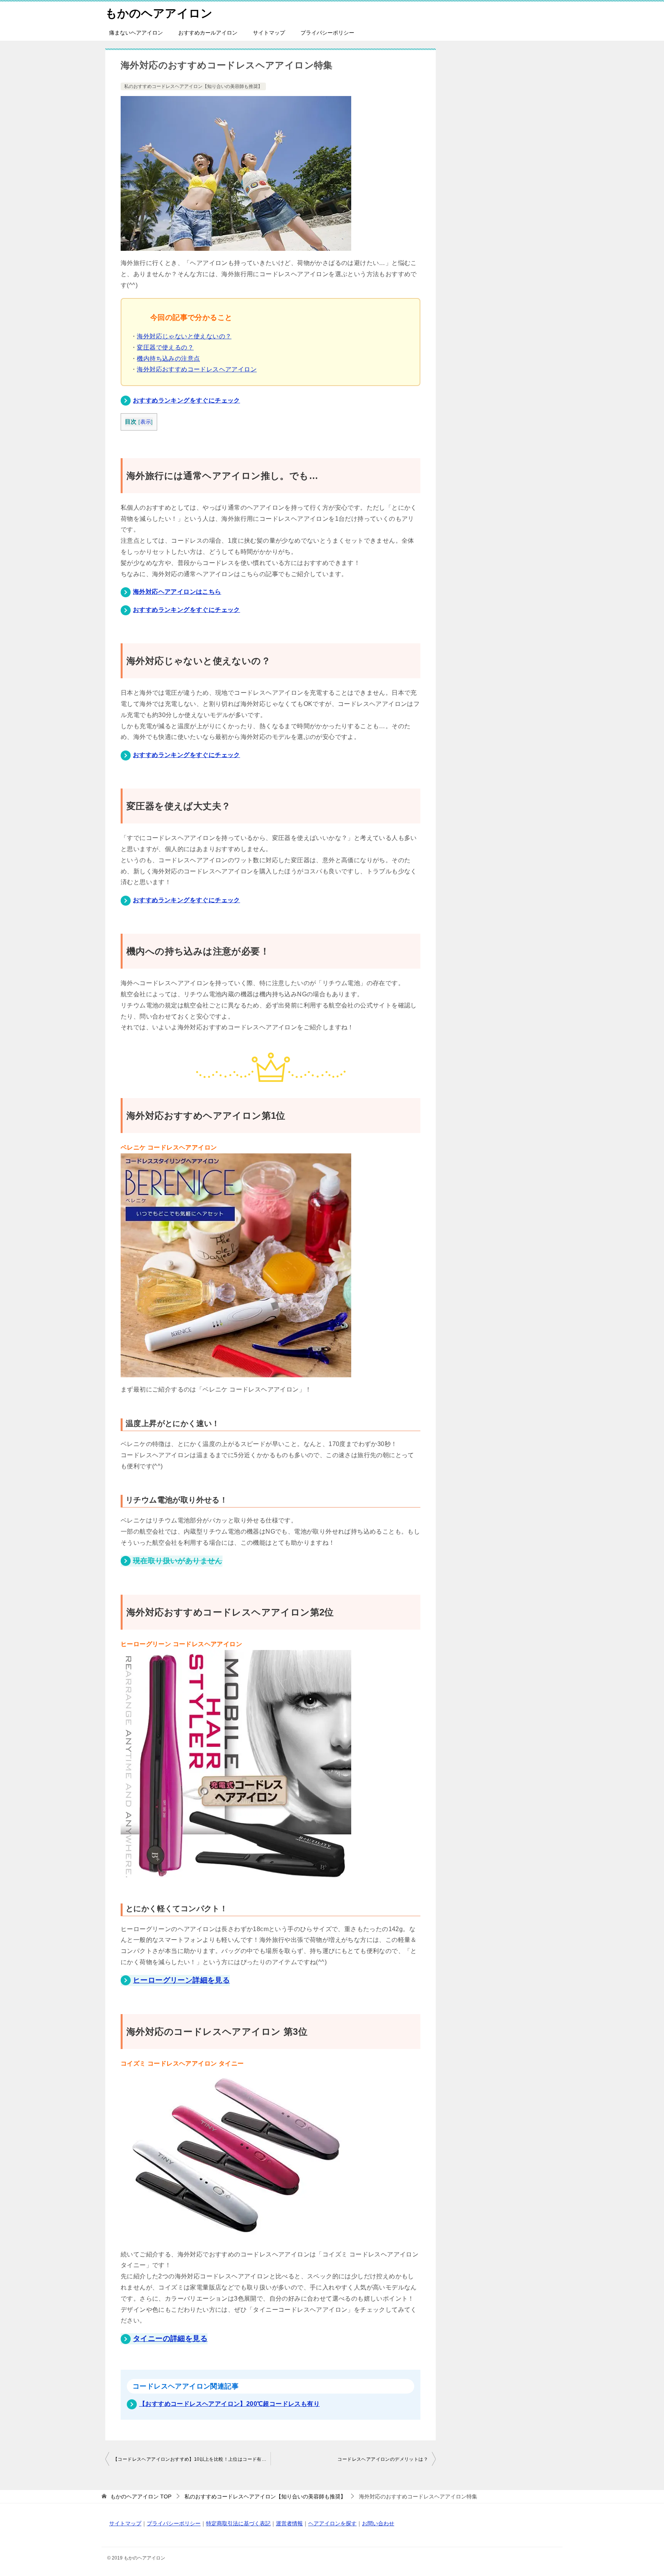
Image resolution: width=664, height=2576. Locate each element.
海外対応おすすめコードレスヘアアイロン (197, 369)
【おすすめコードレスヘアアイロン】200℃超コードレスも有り (229, 2404)
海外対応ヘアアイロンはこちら (177, 592)
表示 (146, 422)
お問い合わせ (378, 2523)
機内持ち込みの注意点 (168, 359)
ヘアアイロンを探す (332, 2523)
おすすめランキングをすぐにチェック (187, 400)
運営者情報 (289, 2523)
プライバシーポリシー (327, 33)
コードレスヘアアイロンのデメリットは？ (383, 2459)
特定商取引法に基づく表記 (238, 2523)
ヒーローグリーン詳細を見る (181, 1980)
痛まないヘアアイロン (136, 33)
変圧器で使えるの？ (165, 347)
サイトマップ (269, 33)
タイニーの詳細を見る (170, 2338)
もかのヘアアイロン (159, 13)
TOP (141, 2496)
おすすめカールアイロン (208, 33)
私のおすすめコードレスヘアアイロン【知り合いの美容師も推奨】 (193, 86)
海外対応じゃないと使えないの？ (184, 336)
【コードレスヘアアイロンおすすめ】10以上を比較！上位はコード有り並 (192, 2459)
